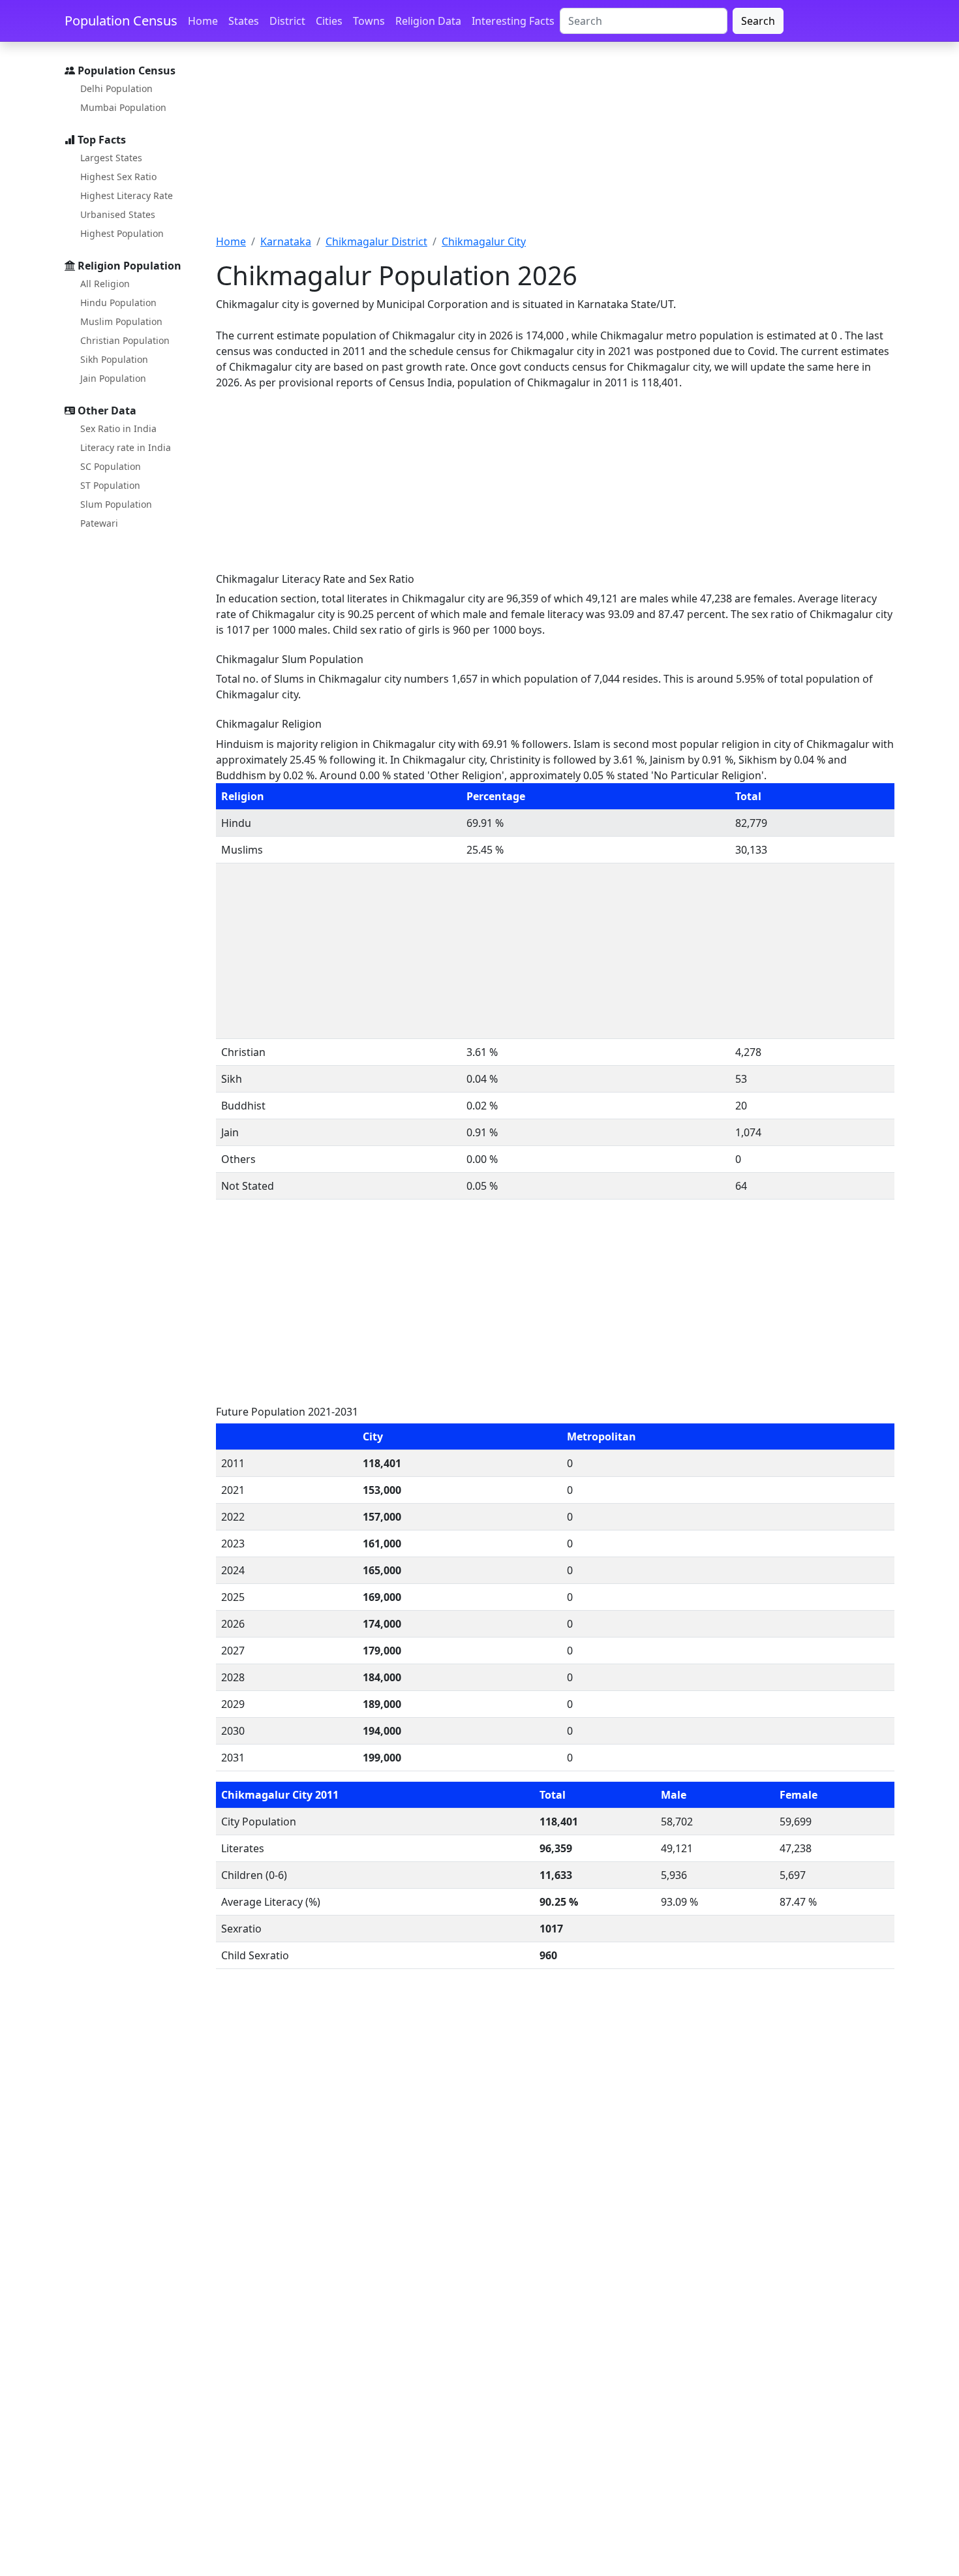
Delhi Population (116, 88)
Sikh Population (114, 359)
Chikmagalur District (376, 241)
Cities (329, 21)
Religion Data (428, 21)
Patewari (99, 523)
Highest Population (122, 233)
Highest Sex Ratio (118, 177)
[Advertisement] (555, 146)
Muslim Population (121, 321)
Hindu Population (118, 303)
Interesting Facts (513, 21)
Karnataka (286, 241)
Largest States (111, 158)
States (244, 21)
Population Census (121, 21)
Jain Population (113, 378)
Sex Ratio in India (118, 428)
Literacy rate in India (126, 447)
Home (203, 21)
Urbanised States (118, 214)
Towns (369, 21)
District (287, 21)
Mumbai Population (123, 107)
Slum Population (116, 504)
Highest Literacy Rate (127, 195)
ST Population (110, 485)
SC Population (111, 466)
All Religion (105, 284)
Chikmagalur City (484, 241)
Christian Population (125, 340)
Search (758, 21)
